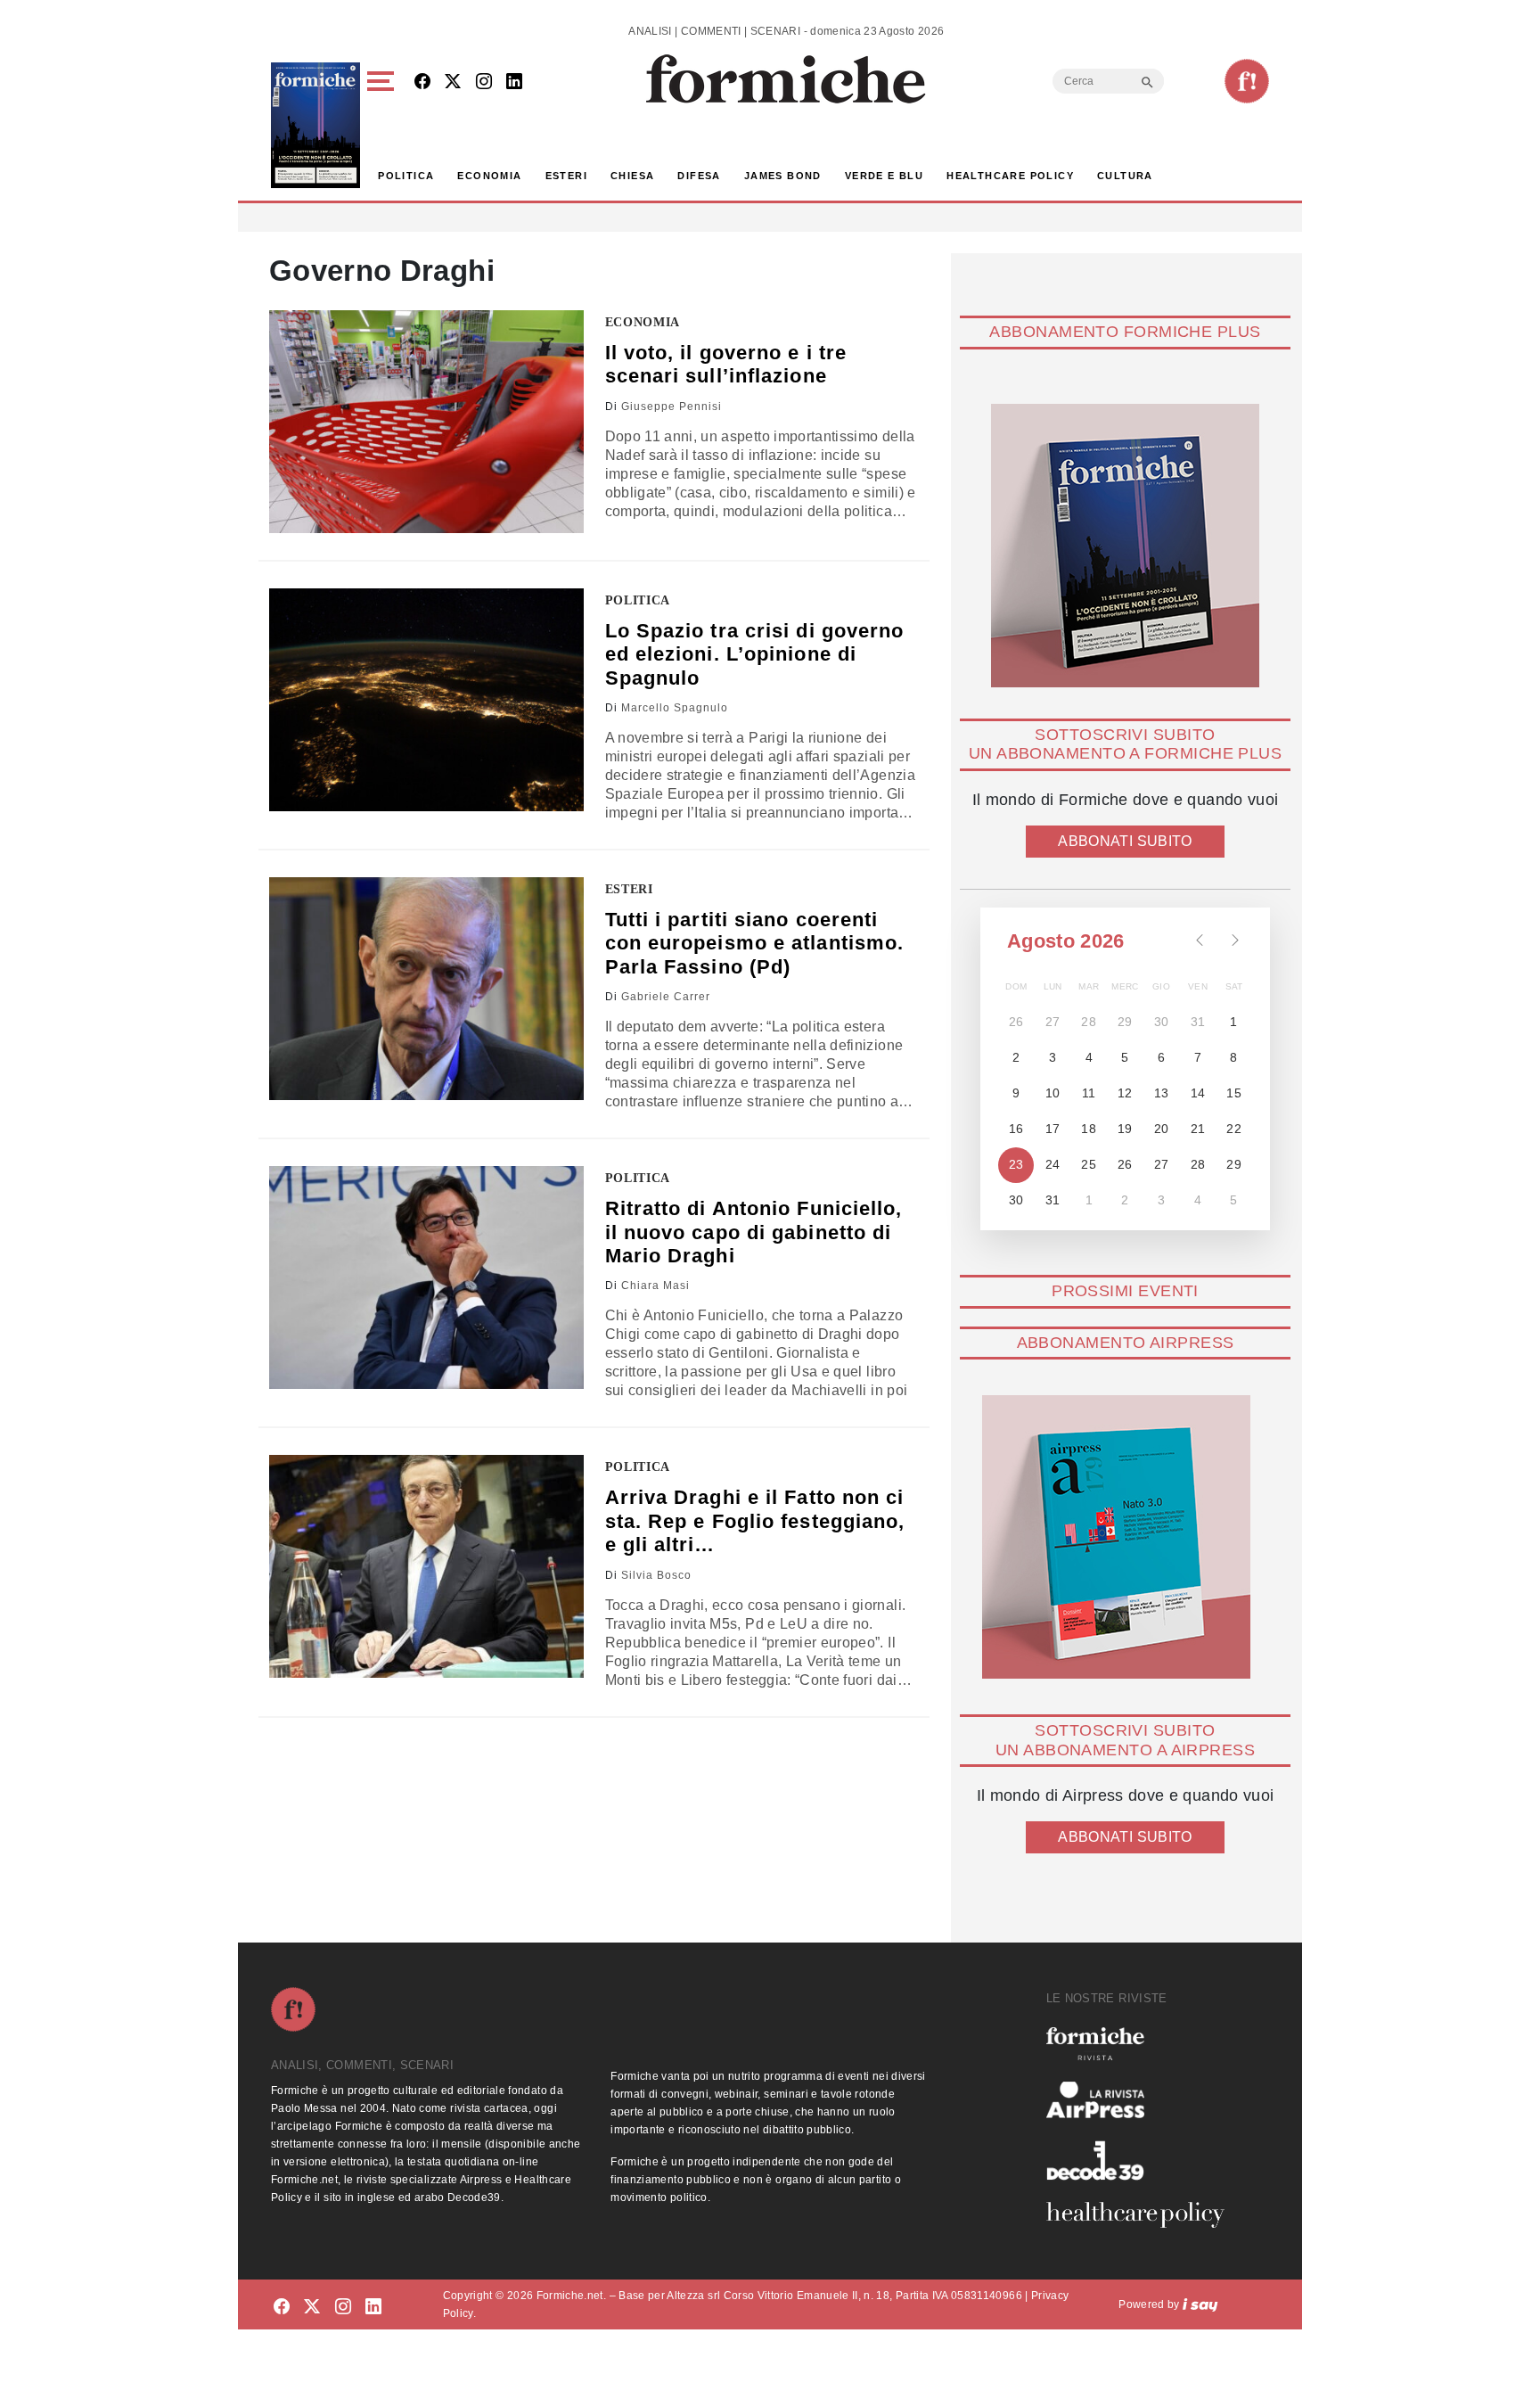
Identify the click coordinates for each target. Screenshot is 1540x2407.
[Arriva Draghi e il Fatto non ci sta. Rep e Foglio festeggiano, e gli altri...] (426, 1566)
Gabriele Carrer (666, 997)
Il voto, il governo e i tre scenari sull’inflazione (726, 364)
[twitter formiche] (312, 2308)
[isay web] (1200, 2304)
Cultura (1125, 176)
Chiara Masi (655, 1286)
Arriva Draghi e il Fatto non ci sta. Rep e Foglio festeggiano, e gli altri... (755, 1521)
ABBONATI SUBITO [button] (1125, 841)
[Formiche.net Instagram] (484, 82)
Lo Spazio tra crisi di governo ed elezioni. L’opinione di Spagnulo (755, 654)
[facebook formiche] (282, 2308)
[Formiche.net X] (453, 82)
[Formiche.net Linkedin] (514, 82)
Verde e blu (884, 176)
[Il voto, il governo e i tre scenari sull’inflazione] (426, 422)
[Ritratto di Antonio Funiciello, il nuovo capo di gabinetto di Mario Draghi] (426, 1277)
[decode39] (1143, 2160)
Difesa (699, 176)
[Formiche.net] (1247, 81)
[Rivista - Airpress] (1143, 2100)
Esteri (566, 176)
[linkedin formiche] (373, 2308)
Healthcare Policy (1010, 176)
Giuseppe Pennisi (672, 407)
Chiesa (632, 176)
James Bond (783, 176)
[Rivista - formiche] (1143, 2044)
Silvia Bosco (656, 1575)
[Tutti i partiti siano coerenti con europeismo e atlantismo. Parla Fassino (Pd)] (426, 989)
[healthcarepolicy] (1143, 2214)
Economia (489, 176)
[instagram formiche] (343, 2308)
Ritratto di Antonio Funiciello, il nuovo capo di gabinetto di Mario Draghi (754, 1232)
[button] (384, 125)
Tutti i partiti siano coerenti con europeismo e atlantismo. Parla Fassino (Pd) (755, 943)
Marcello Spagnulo (675, 708)
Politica (406, 176)
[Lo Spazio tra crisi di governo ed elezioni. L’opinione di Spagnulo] (426, 700)
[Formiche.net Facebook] (422, 82)
